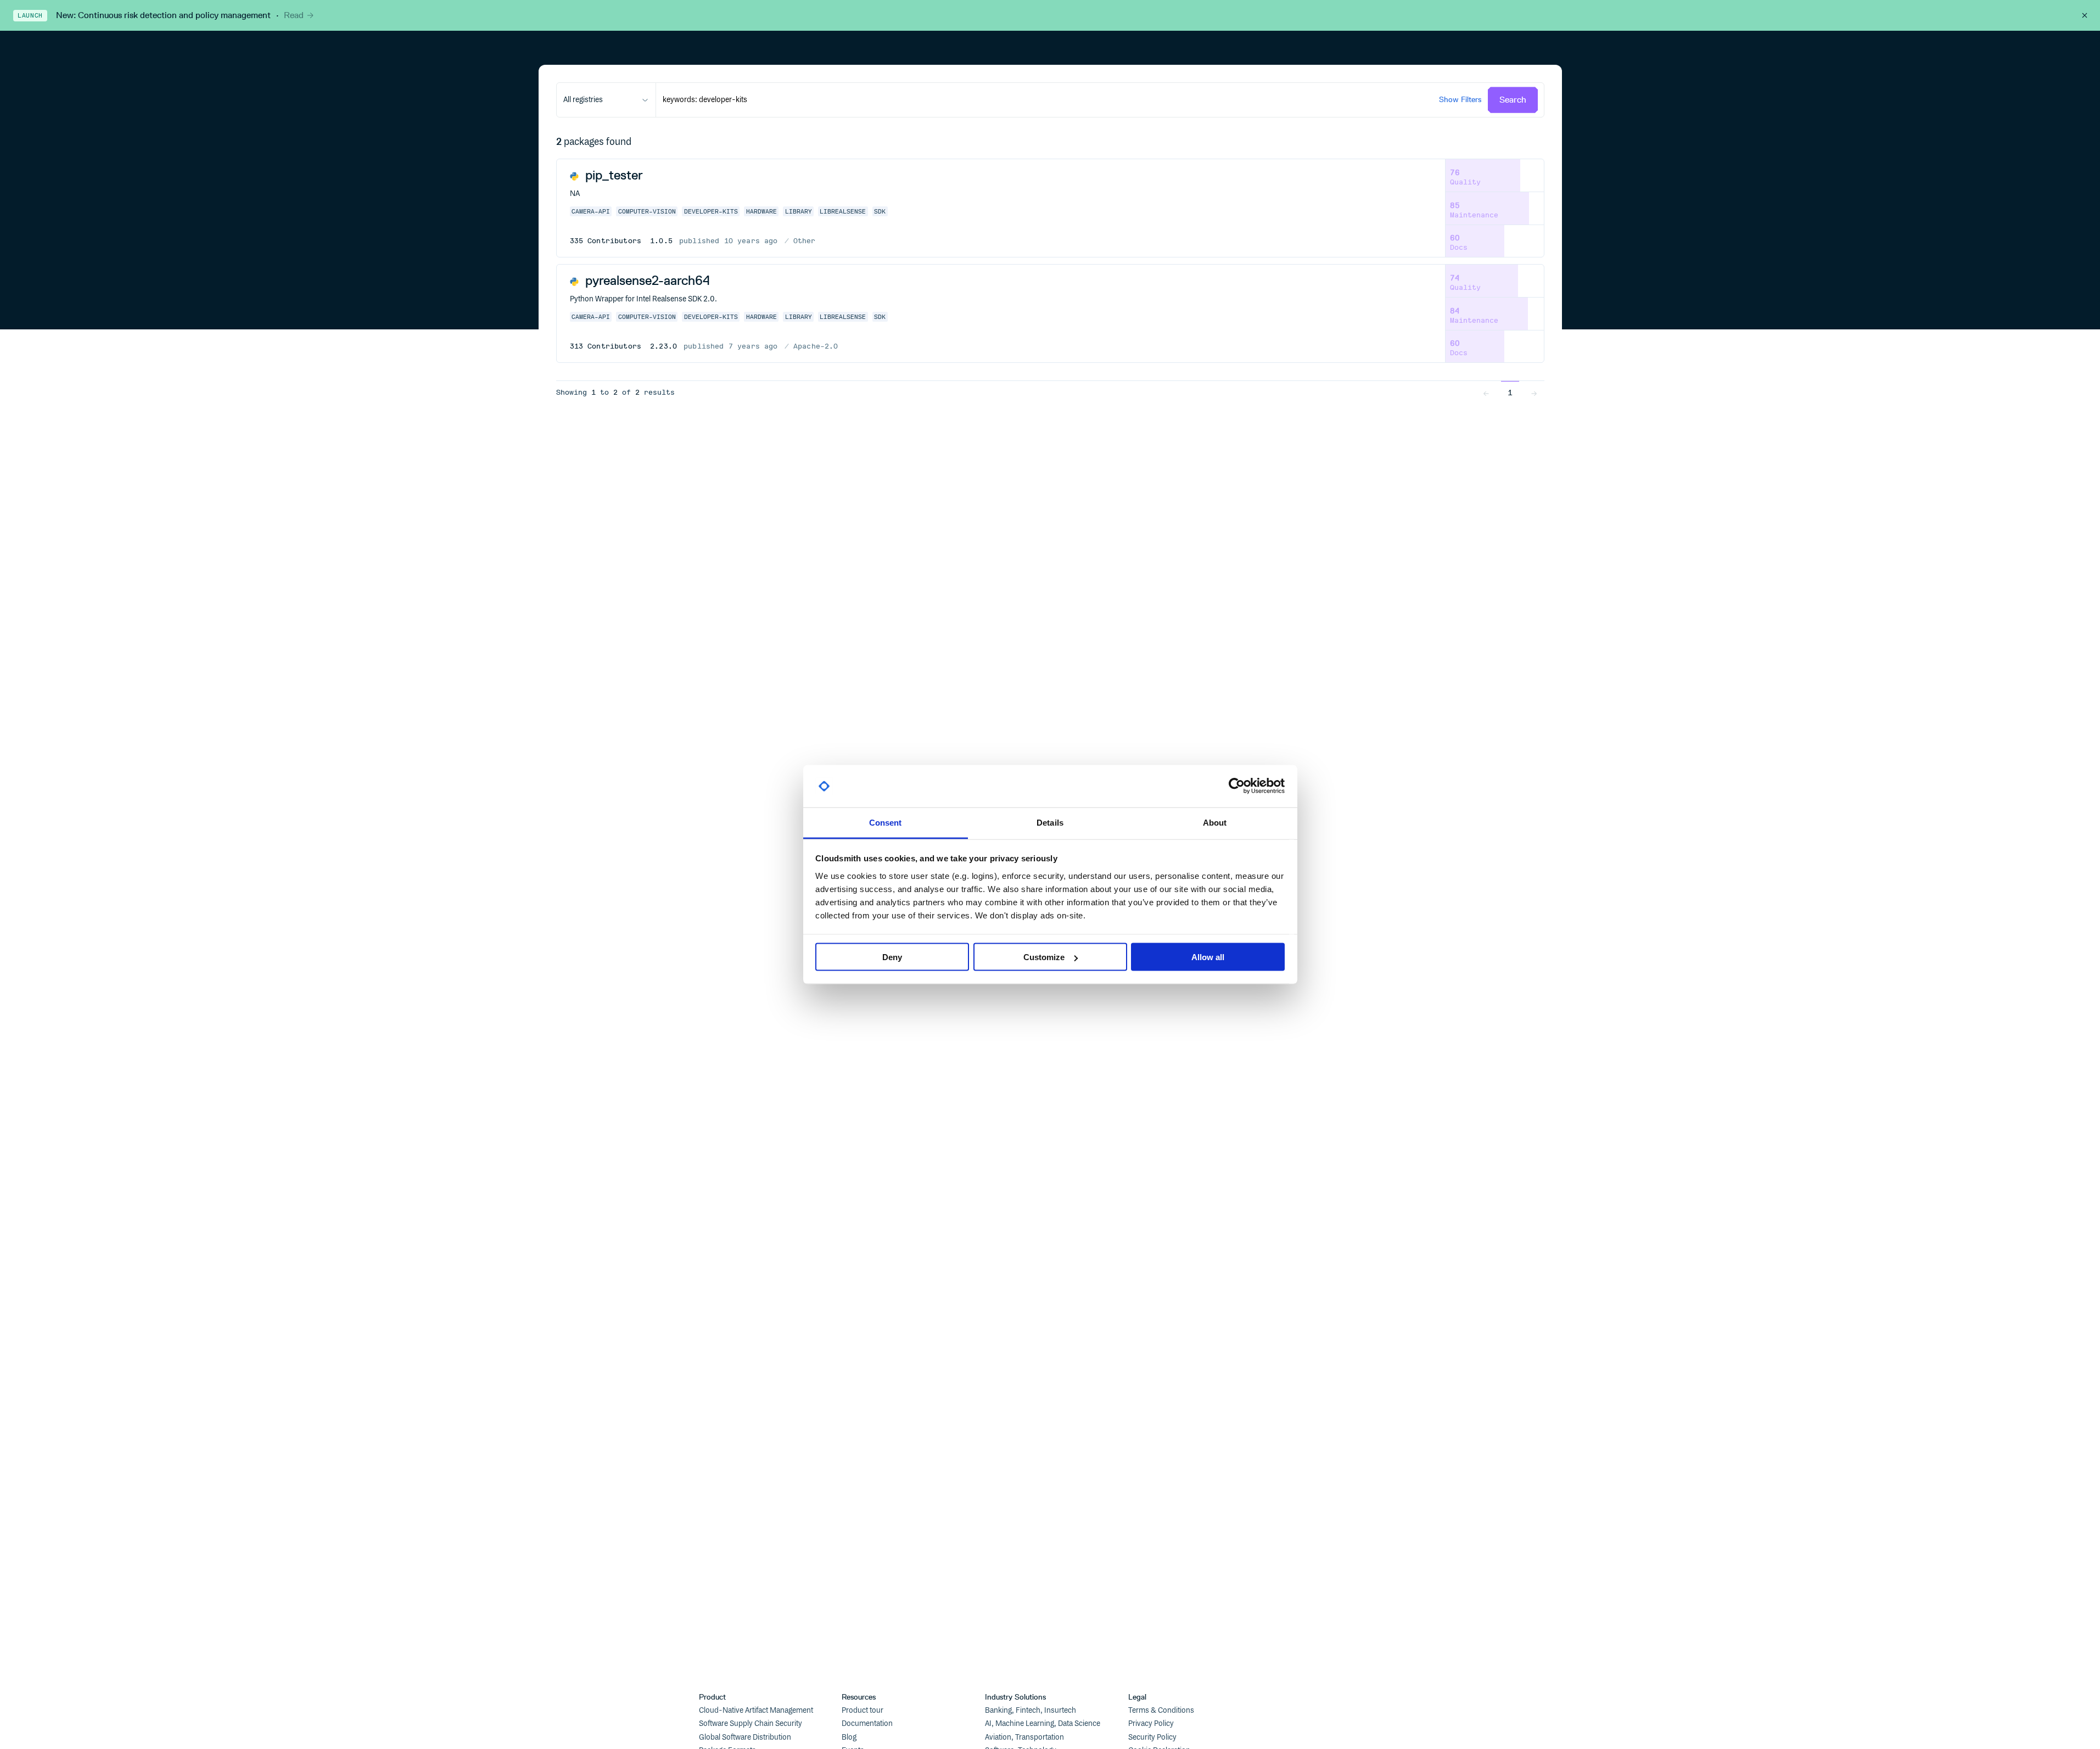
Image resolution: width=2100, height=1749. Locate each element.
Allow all (1208, 957)
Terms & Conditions (1161, 1711)
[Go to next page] (1534, 393)
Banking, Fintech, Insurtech (1031, 1711)
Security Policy (1152, 1737)
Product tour (863, 1711)
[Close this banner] (2085, 15)
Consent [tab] (886, 822)
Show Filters (1460, 100)
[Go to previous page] (1486, 393)
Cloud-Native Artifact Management (756, 1711)
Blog (849, 1737)
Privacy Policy (1151, 1724)
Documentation (867, 1724)
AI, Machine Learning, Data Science (1043, 1724)
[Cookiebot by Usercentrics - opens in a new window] (1237, 786)
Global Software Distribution (745, 1737)
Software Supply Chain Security (751, 1724)
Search (1513, 100)
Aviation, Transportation (1024, 1737)
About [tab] (1215, 822)
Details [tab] (1050, 822)
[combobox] (606, 100)
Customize (1044, 957)
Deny (892, 957)
